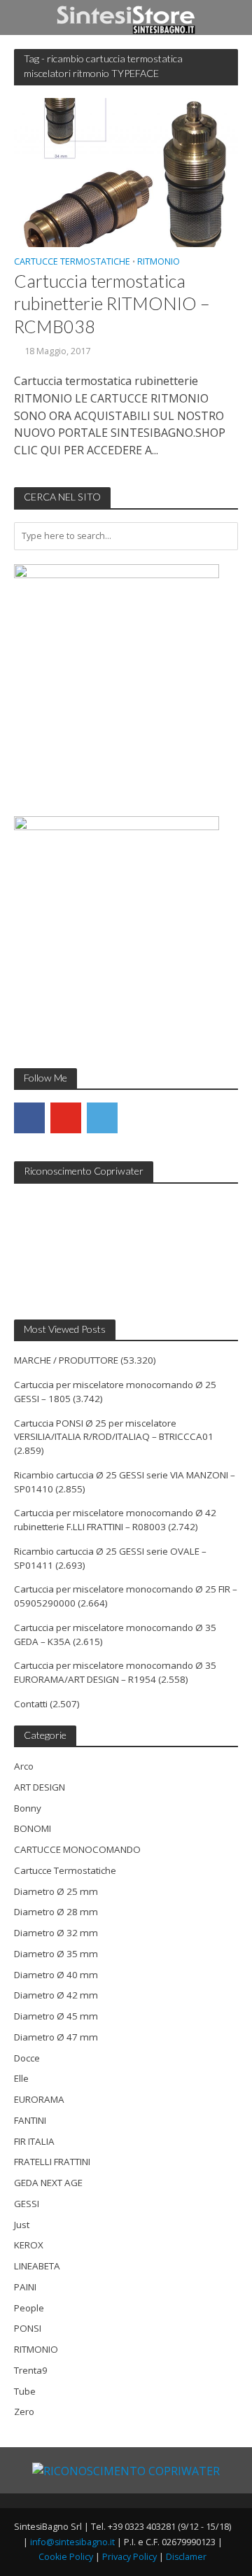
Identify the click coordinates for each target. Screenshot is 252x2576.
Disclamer (186, 2557)
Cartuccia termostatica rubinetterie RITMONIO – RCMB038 (112, 303)
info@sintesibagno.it (72, 2542)
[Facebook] (29, 1118)
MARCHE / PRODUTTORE (66, 1360)
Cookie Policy (66, 2557)
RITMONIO (159, 262)
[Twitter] (102, 1118)
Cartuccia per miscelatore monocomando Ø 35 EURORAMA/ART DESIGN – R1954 (115, 1672)
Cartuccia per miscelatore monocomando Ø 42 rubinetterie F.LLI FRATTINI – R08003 (115, 1520)
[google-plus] (139, 1118)
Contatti (31, 1704)
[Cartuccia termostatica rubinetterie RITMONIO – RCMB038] (126, 171)
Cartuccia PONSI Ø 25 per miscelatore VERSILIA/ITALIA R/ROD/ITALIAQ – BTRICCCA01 (114, 1430)
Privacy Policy (129, 2557)
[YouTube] (66, 1118)
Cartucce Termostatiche (72, 262)
